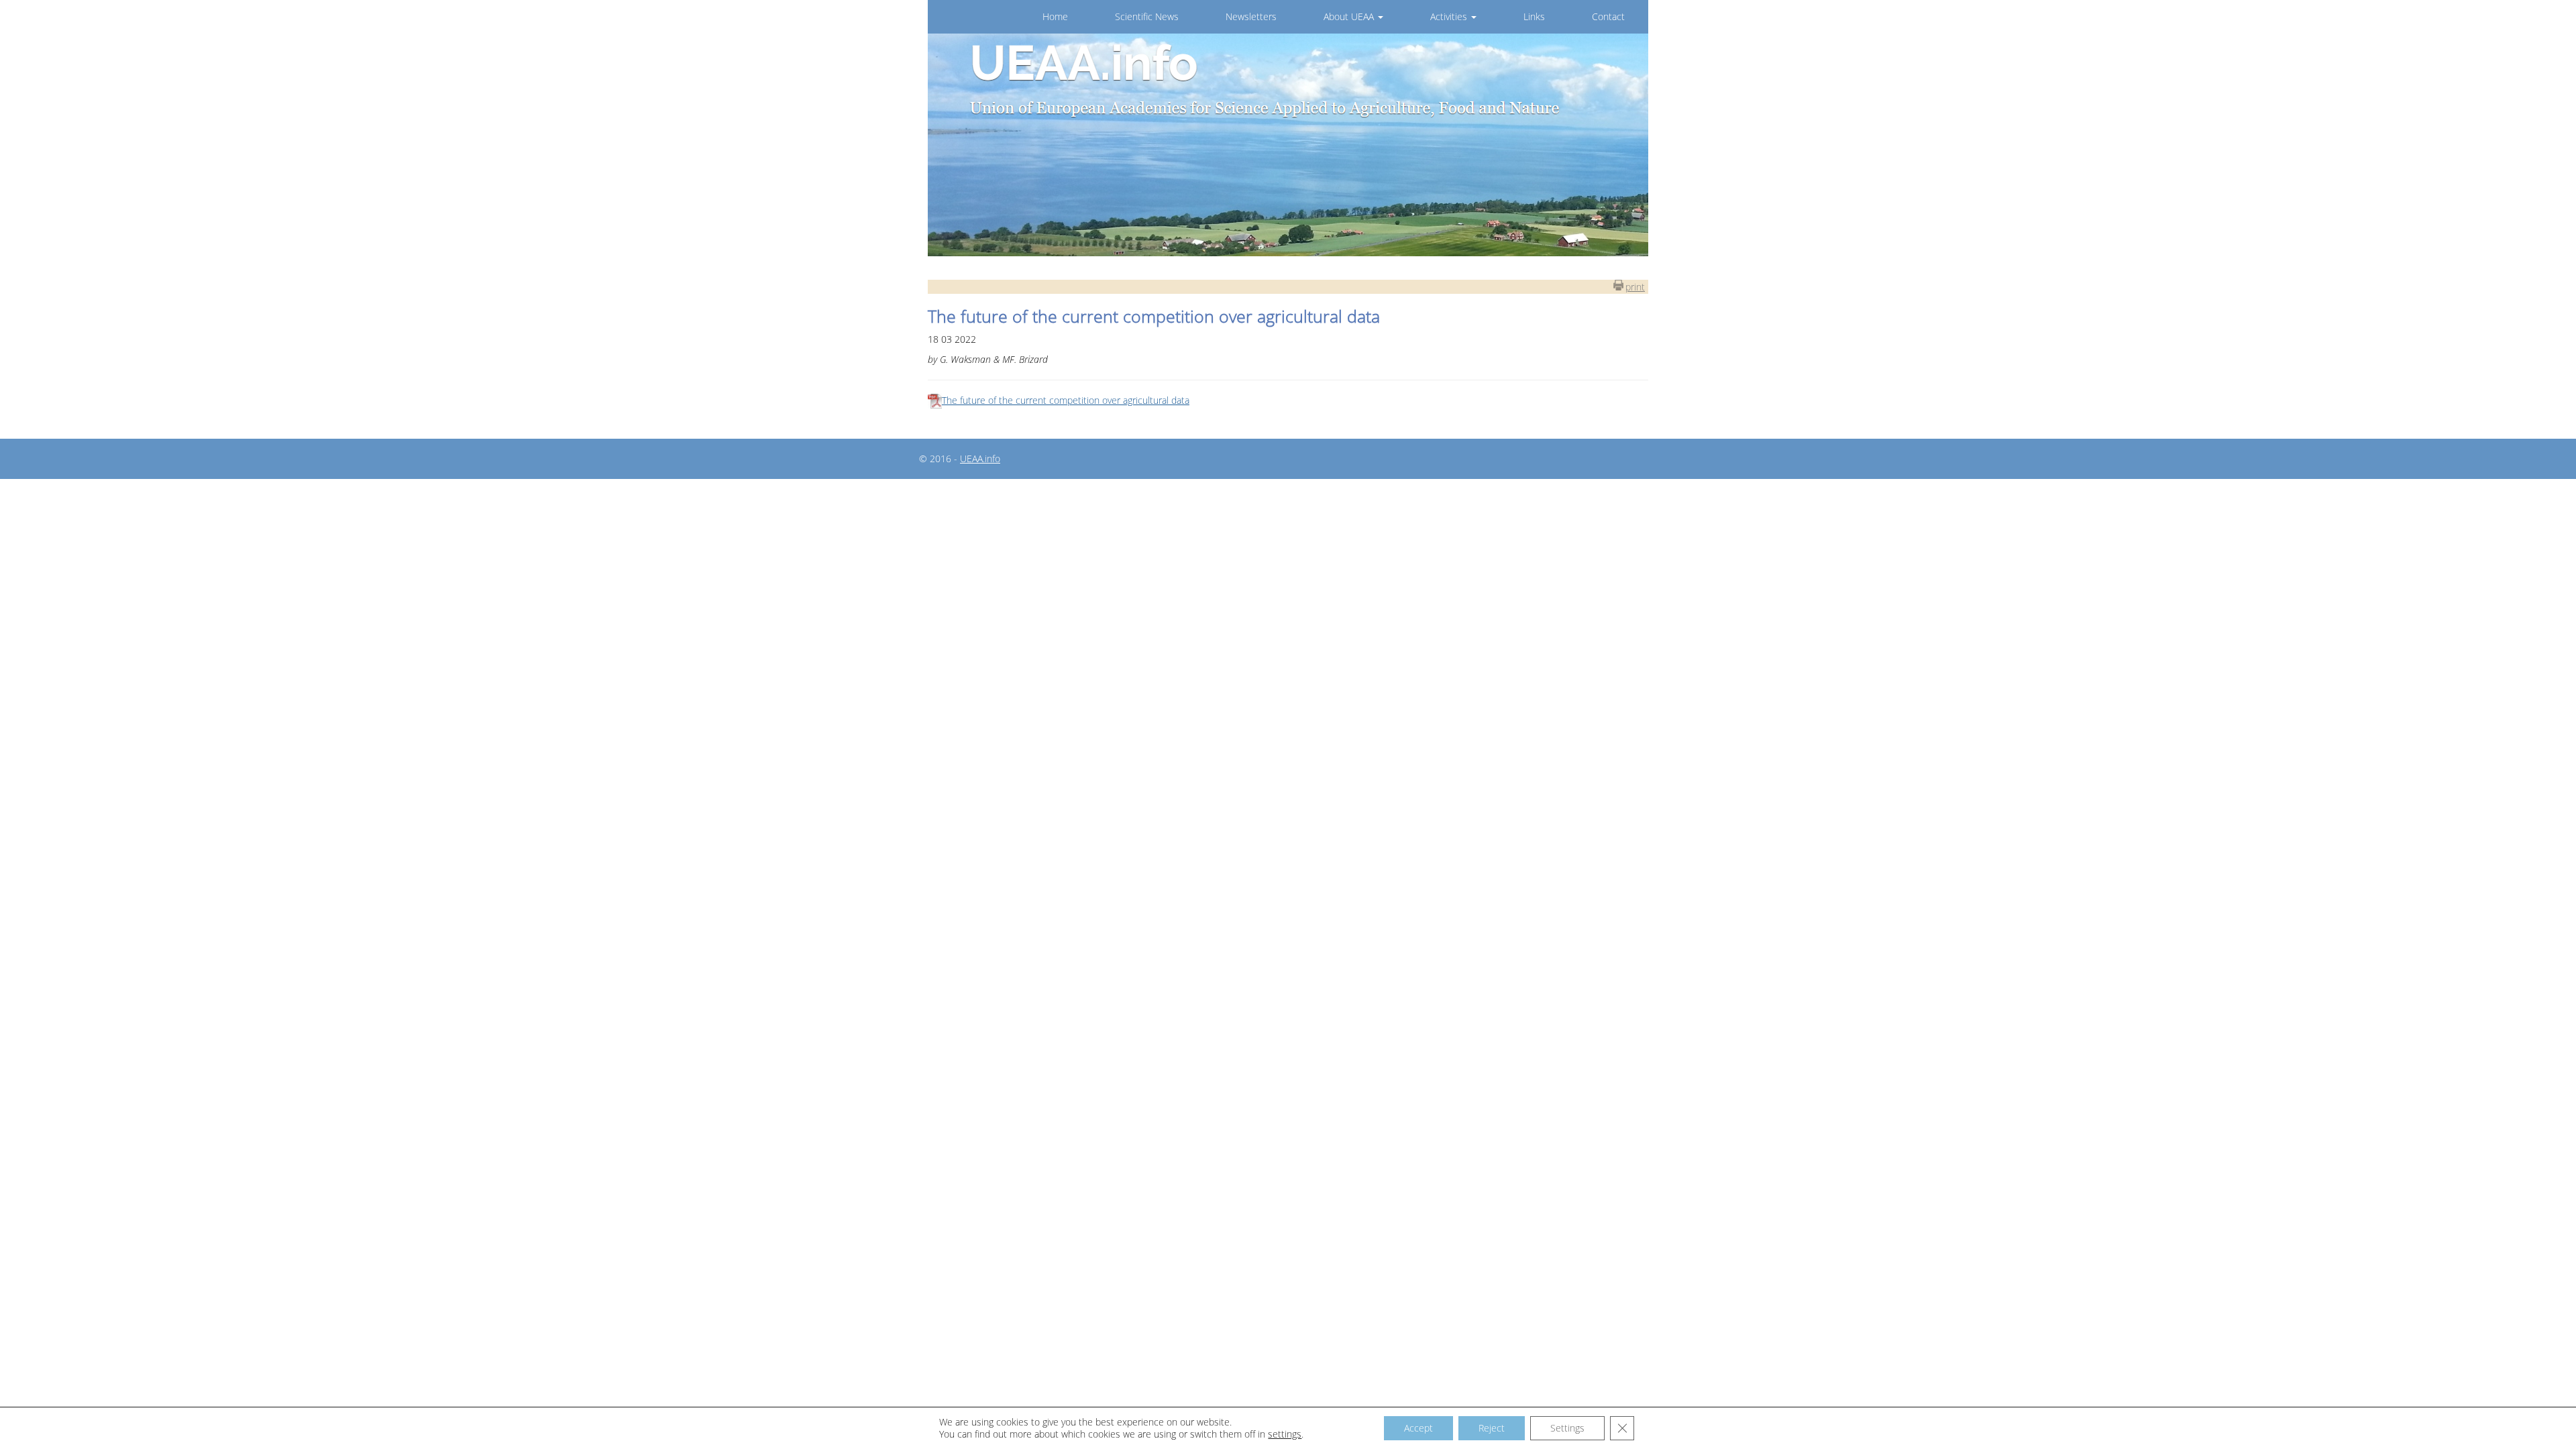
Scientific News (1147, 16)
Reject (1492, 1428)
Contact (1608, 16)
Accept (1418, 1428)
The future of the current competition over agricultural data (1066, 400)
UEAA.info (980, 459)
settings (1285, 1434)
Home (1055, 16)
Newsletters (1251, 16)
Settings (1567, 1428)
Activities (1450, 16)
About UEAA (1350, 16)
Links (1534, 16)
